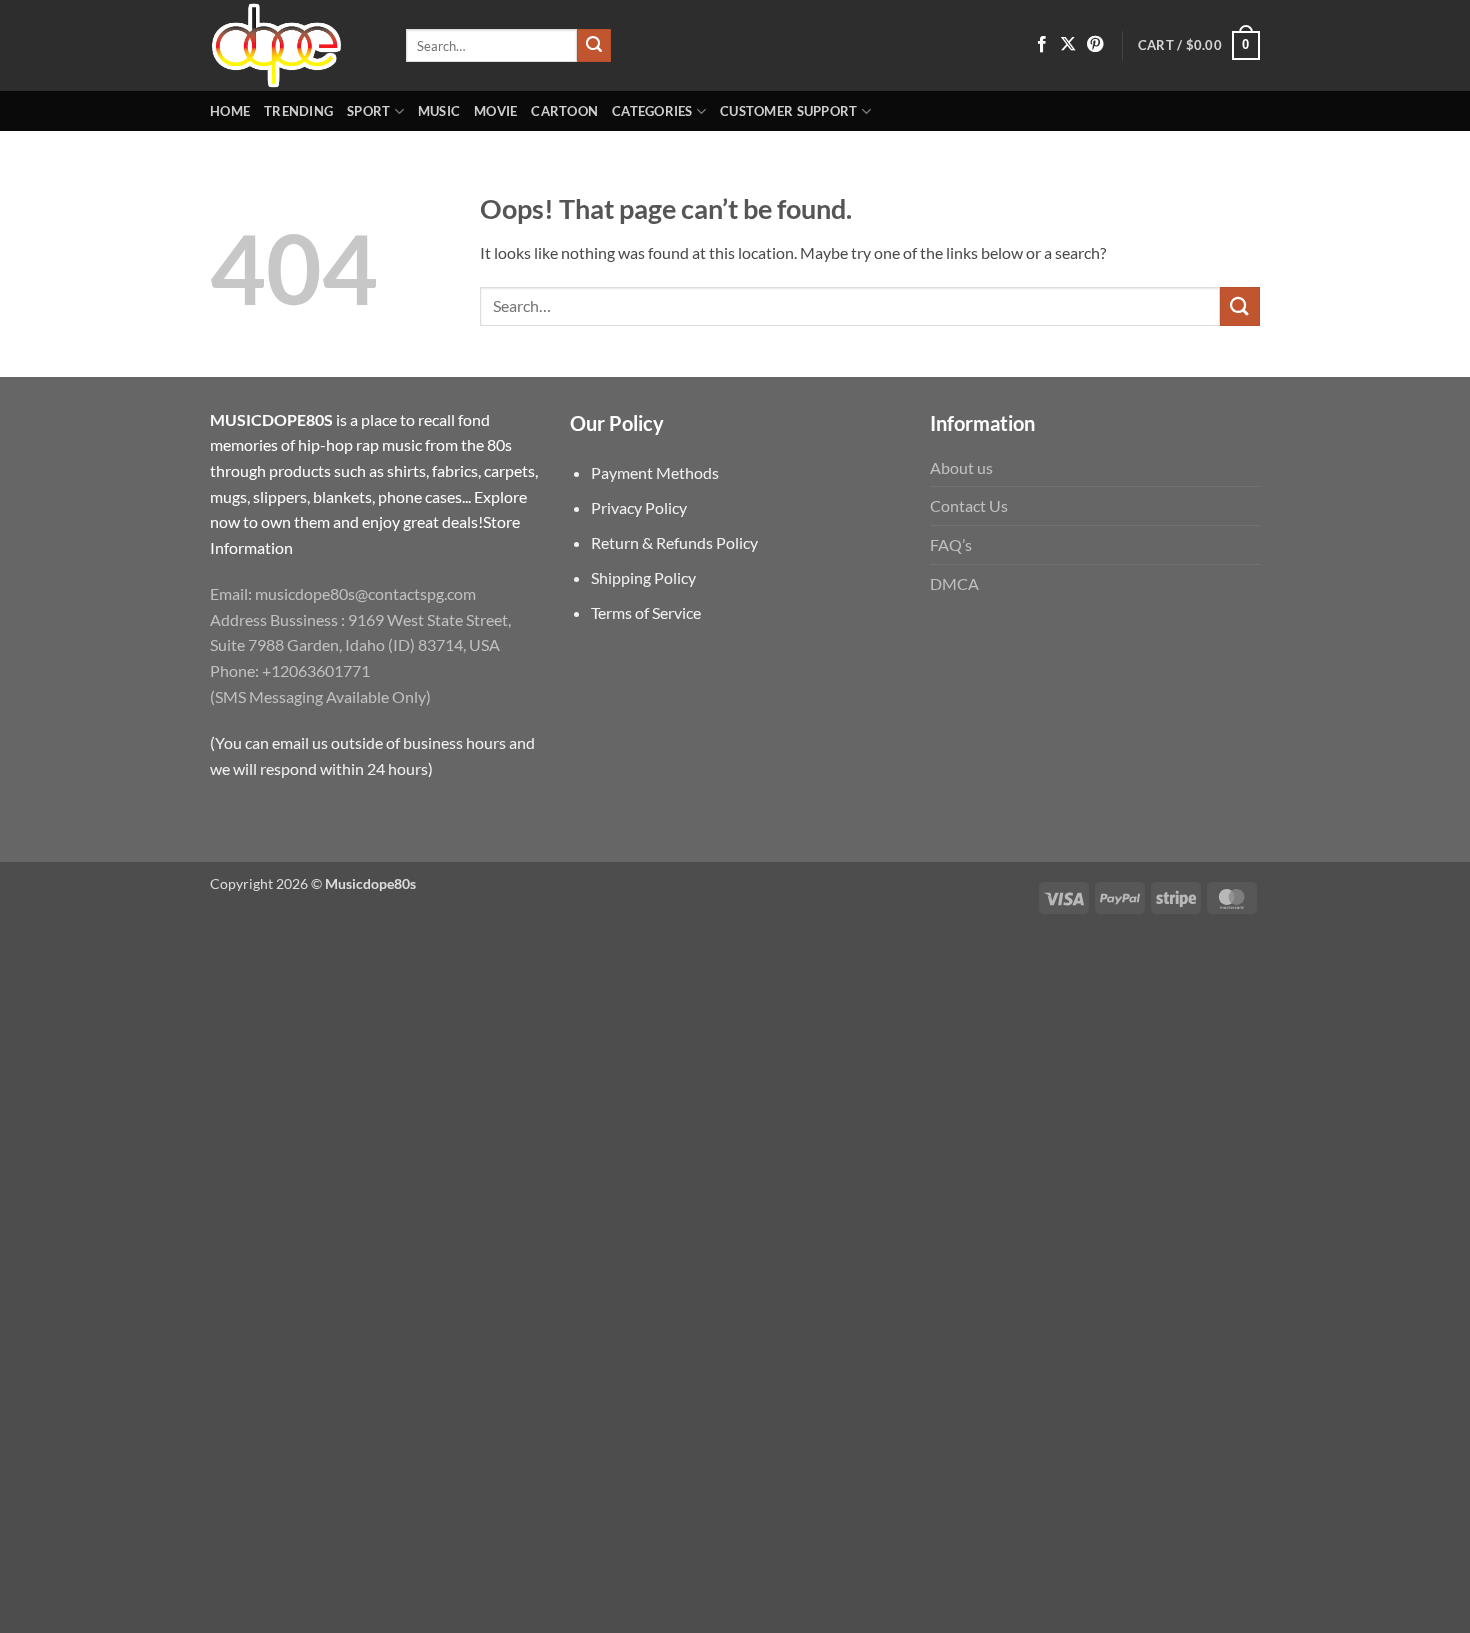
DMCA (954, 583)
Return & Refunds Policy (674, 542)
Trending (298, 111)
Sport (368, 111)
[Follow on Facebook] (1042, 45)
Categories (652, 111)
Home (230, 111)
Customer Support (788, 111)
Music (439, 111)
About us (961, 467)
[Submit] (594, 46)
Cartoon (564, 111)
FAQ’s (951, 544)
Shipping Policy (643, 577)
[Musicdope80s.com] (293, 45)
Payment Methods (655, 472)
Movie (495, 111)
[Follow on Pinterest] (1095, 45)
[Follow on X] (1068, 45)
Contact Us (969, 505)
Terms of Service (646, 612)
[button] (1199, 46)
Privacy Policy (639, 507)
